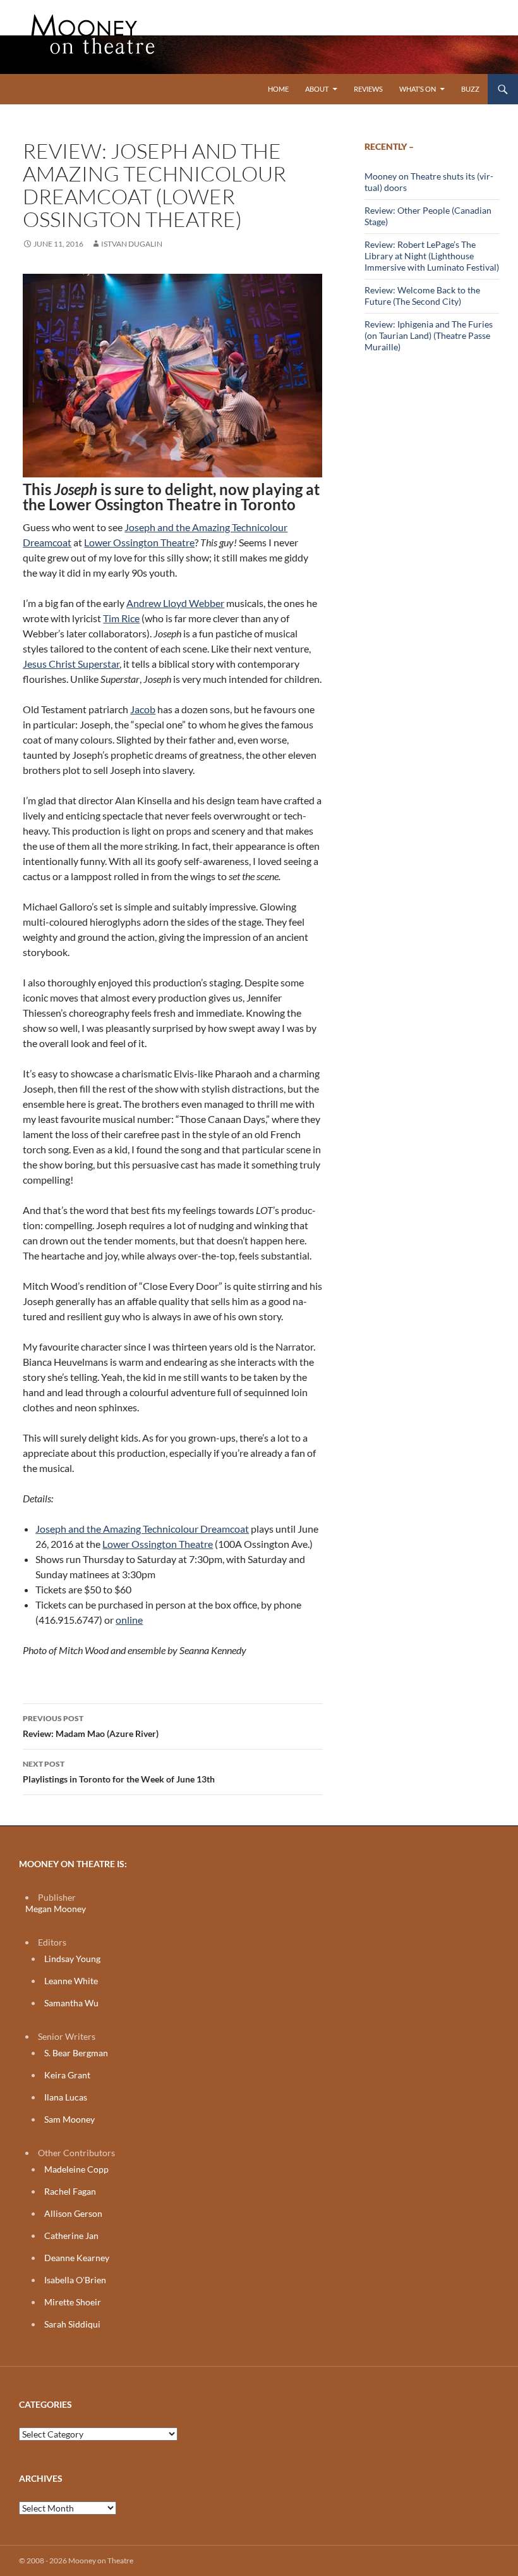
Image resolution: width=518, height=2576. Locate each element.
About (317, 89)
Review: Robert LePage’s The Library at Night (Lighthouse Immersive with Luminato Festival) (432, 256)
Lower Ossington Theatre (139, 542)
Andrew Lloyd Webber (175, 603)
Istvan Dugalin (132, 244)
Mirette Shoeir (73, 2302)
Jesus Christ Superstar (71, 664)
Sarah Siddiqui (72, 2324)
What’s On (418, 89)
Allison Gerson (73, 2213)
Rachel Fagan (70, 2191)
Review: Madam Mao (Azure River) (91, 1726)
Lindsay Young (72, 1959)
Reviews (368, 89)
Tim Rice (121, 618)
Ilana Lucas (66, 2097)
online (129, 1620)
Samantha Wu (71, 2003)
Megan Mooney (56, 1909)
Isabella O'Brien (75, 2280)
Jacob (143, 709)
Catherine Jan (71, 2236)
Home (278, 89)
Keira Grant (67, 2075)
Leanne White (71, 1981)
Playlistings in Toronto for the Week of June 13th (119, 1772)
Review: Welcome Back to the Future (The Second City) (422, 296)
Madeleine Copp (76, 2169)
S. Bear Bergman (76, 2053)
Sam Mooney (69, 2119)
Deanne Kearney (77, 2258)
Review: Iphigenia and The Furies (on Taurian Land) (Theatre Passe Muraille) (429, 335)
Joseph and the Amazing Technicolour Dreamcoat (142, 1529)
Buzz (470, 89)
